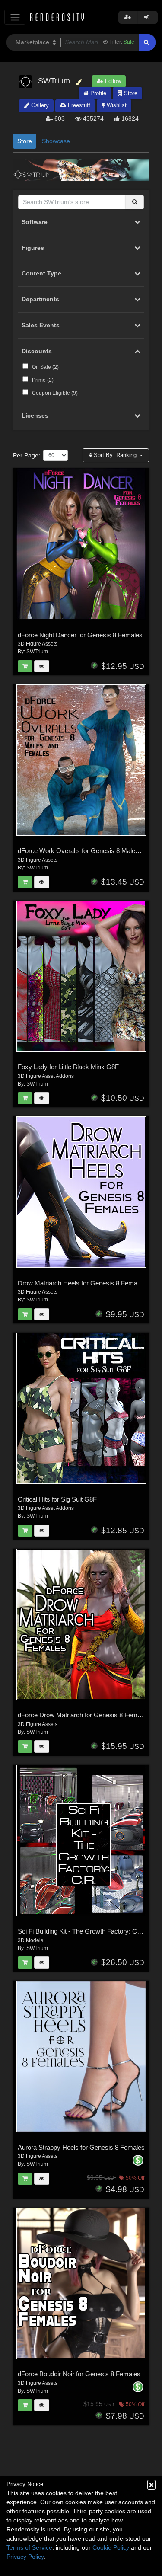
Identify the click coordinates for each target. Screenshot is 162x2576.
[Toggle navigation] (15, 17)
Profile (97, 93)
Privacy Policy (25, 2557)
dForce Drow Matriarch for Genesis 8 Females (83, 1715)
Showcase (56, 141)
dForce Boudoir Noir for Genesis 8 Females (79, 2374)
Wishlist (116, 105)
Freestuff (78, 105)
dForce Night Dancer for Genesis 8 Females (80, 635)
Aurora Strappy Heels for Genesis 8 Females (81, 2147)
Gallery (39, 105)
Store (130, 93)
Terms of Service (29, 2547)
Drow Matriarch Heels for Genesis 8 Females (82, 1283)
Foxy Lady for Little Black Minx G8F (68, 1067)
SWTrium (37, 652)
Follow (112, 81)
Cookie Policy (111, 2547)
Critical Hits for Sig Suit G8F (57, 1499)
